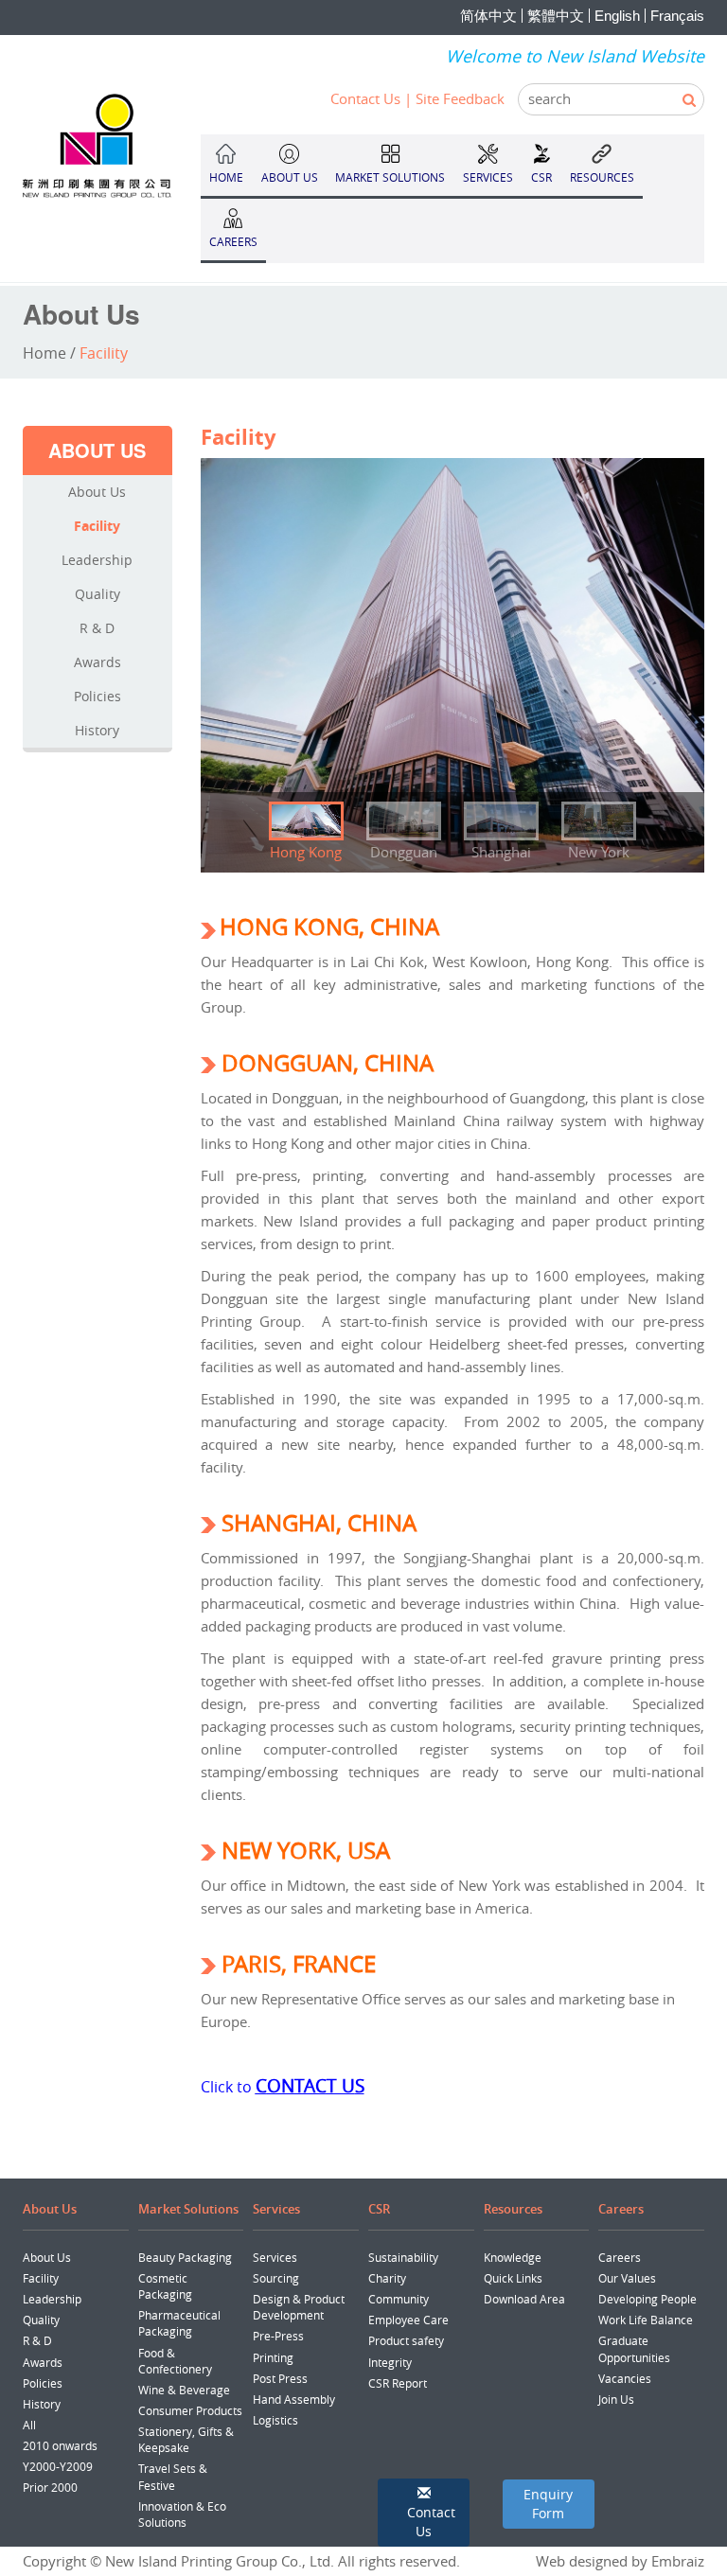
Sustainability (403, 2257)
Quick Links (513, 2278)
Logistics (275, 2420)
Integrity (390, 2362)
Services (275, 2257)
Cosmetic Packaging (165, 2286)
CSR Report (398, 2383)
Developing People (647, 2299)
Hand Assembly (294, 2399)
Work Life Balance (646, 2320)
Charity (387, 2278)
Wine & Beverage (184, 2390)
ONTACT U (311, 2085)
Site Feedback (460, 98)
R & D (97, 628)
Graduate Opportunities (634, 2348)
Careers (620, 2257)
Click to (228, 2087)
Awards (98, 662)
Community (399, 2299)
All (29, 2425)
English (617, 16)
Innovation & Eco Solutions (182, 2514)
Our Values (627, 2278)
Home (44, 353)
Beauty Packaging (185, 2257)
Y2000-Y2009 (58, 2466)
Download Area (524, 2299)
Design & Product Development (299, 2307)
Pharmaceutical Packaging (179, 2323)
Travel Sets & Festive (173, 2476)
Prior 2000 (50, 2487)
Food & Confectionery (175, 2361)
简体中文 (488, 16)
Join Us (616, 2399)
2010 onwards (60, 2445)
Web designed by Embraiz (620, 2561)
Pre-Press (278, 2336)
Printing (273, 2357)
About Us (97, 492)
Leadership (97, 560)
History (97, 730)
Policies (98, 696)
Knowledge (513, 2257)
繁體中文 (556, 16)
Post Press (280, 2378)
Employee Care (408, 2320)
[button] (424, 2513)
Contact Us (365, 98)
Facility (97, 526)
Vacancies (625, 2378)
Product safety (406, 2340)
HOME (226, 177)
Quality (98, 594)
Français (677, 16)
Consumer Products (190, 2410)
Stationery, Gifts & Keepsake (186, 2439)
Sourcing (276, 2278)
